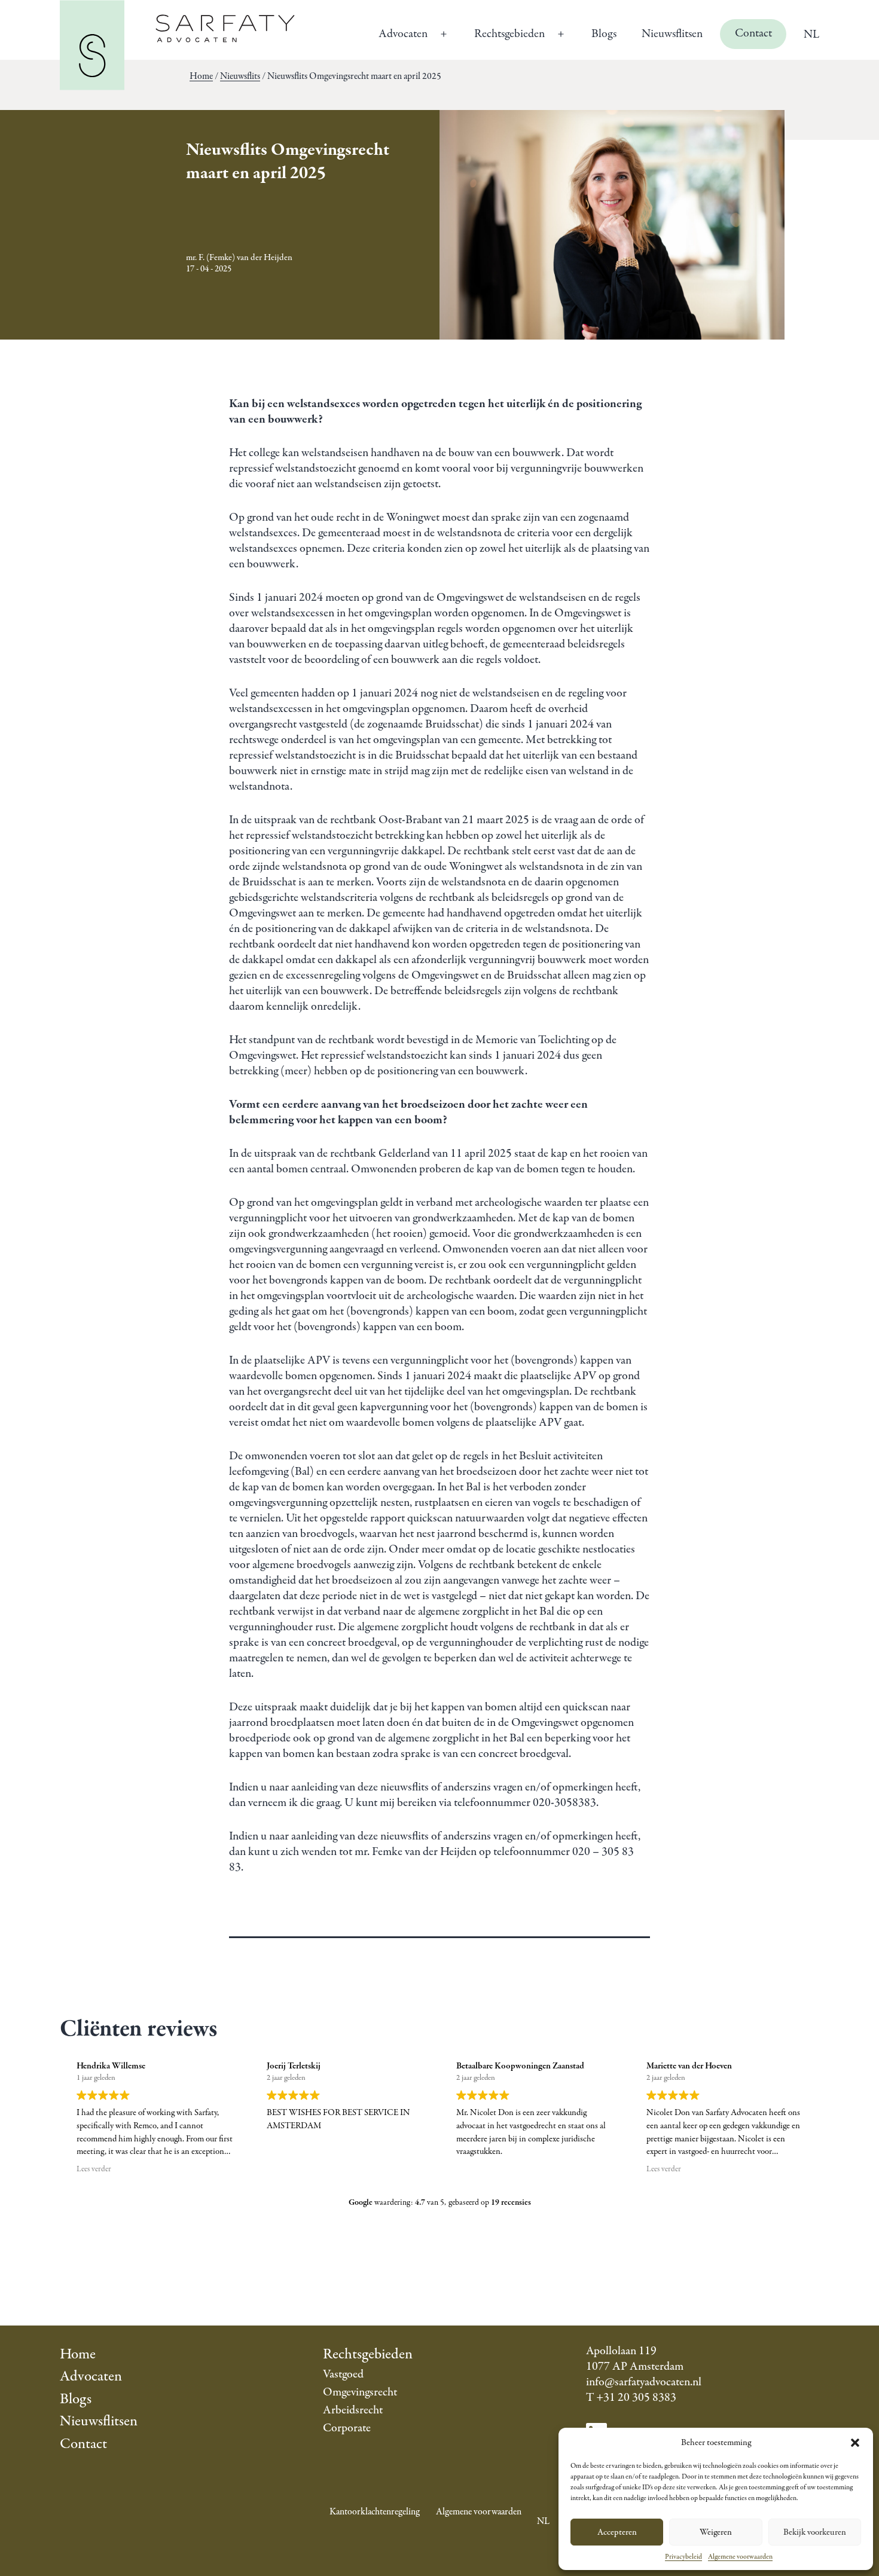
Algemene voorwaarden (740, 2557)
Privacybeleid (683, 2557)
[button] (855, 2443)
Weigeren (716, 2532)
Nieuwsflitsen (672, 34)
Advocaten (403, 34)
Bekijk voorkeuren (815, 2532)
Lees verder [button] (94, 2169)
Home (201, 77)
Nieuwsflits (240, 77)
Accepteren (617, 2532)
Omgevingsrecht (360, 2392)
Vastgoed (343, 2374)
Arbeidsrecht (353, 2410)
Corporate (347, 2428)
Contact (753, 33)
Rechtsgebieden (509, 34)
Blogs (604, 34)
